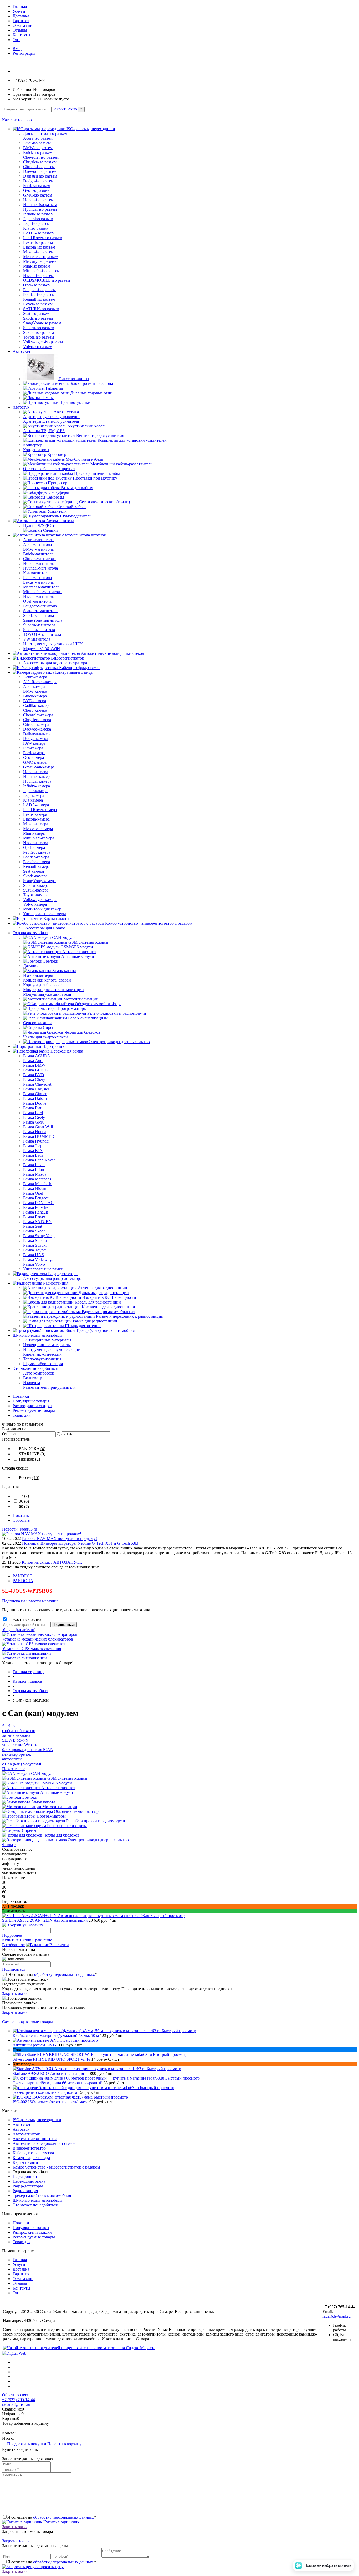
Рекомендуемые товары (34, 1410)
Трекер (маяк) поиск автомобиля (42, 2195)
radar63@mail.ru (337, 2316)
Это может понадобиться (35, 2205)
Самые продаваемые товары (27, 2022)
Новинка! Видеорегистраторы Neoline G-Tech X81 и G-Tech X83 (80, 1543)
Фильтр (9, 1845)
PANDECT (22, 1576)
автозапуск (12, 1759)
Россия (29, 1478)
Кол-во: (9, 2433)
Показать (21, 1515)
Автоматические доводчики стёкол (44, 2143)
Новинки (21, 1396)
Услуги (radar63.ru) (19, 1630)
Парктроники (25, 2177)
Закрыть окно (65, 109)
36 (24, 1501)
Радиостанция (25, 2191)
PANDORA (32, 1449)
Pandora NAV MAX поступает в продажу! (60, 1539)
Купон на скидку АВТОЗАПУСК (52, 1562)
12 (24, 1496)
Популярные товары (31, 1401)
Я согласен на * (53, 1974)
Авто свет (22, 2124)
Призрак (29, 1459)
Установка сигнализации (24, 1658)
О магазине (23, 25)
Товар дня (22, 1415)
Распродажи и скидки (32, 1406)
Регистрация (24, 53)
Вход (17, 49)
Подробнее (12, 1935)
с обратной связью (19, 1731)
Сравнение (42, 1940)
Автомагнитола (27, 2134)
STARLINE (32, 1454)
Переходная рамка (29, 2181)
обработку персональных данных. (65, 1974)
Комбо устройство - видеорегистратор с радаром (56, 2167)
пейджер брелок (17, 1754)
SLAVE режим (15, 1740)
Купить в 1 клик (17, 1940)
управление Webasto (20, 1745)
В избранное (13, 1945)
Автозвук (21, 2129)
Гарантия (21, 21)
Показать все (14, 1769)
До (59, 1434)
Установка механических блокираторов (38, 1639)
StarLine (9, 1726)
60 (24, 1506)
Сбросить (21, 1520)
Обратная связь (16, 2395)
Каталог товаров (17, 120)
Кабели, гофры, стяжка (33, 2153)
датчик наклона (16, 1735)
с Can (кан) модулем (22, 1764)
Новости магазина (24, 1619)
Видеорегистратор (29, 2148)
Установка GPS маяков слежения (32, 1649)
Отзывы (20, 30)
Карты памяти (25, 2162)
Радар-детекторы (28, 2186)
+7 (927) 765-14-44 (19, 2400)
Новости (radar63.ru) (20, 1529)
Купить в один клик (61, 2522)
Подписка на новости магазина (30, 1601)
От (5, 1434)
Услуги (19, 11)
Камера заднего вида (31, 2158)
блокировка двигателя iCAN (28, 1750)
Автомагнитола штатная (35, 2139)
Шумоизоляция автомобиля (37, 2200)
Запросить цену (49, 2567)
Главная (20, 6)
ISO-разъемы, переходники (37, 2120)
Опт (16, 40)
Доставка (21, 16)
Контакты (21, 35)
